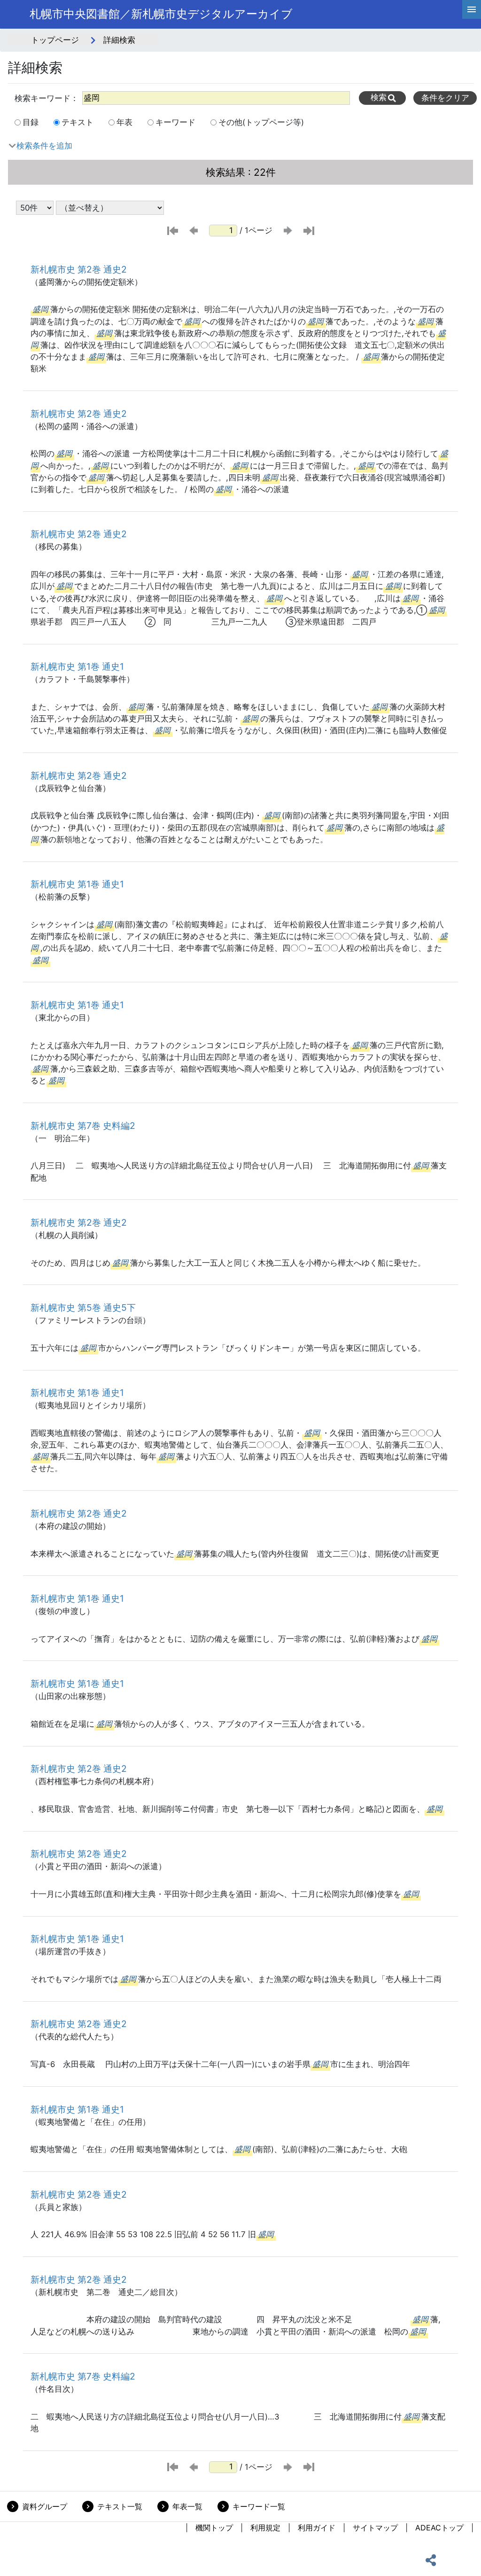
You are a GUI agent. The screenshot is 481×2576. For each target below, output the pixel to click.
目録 (31, 122)
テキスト (78, 122)
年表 (124, 122)
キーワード (175, 122)
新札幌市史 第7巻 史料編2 (83, 1126)
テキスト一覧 (120, 2506)
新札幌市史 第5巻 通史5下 (83, 1308)
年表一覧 (187, 2506)
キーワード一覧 (259, 2506)
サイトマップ (375, 2528)
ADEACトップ (439, 2528)
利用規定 (265, 2528)
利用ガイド (317, 2528)
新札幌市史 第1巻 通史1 (77, 666)
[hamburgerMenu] (472, 9)
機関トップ (214, 2528)
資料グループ (45, 2506)
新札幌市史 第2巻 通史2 (79, 269)
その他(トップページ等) (261, 122)
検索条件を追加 (44, 146)
